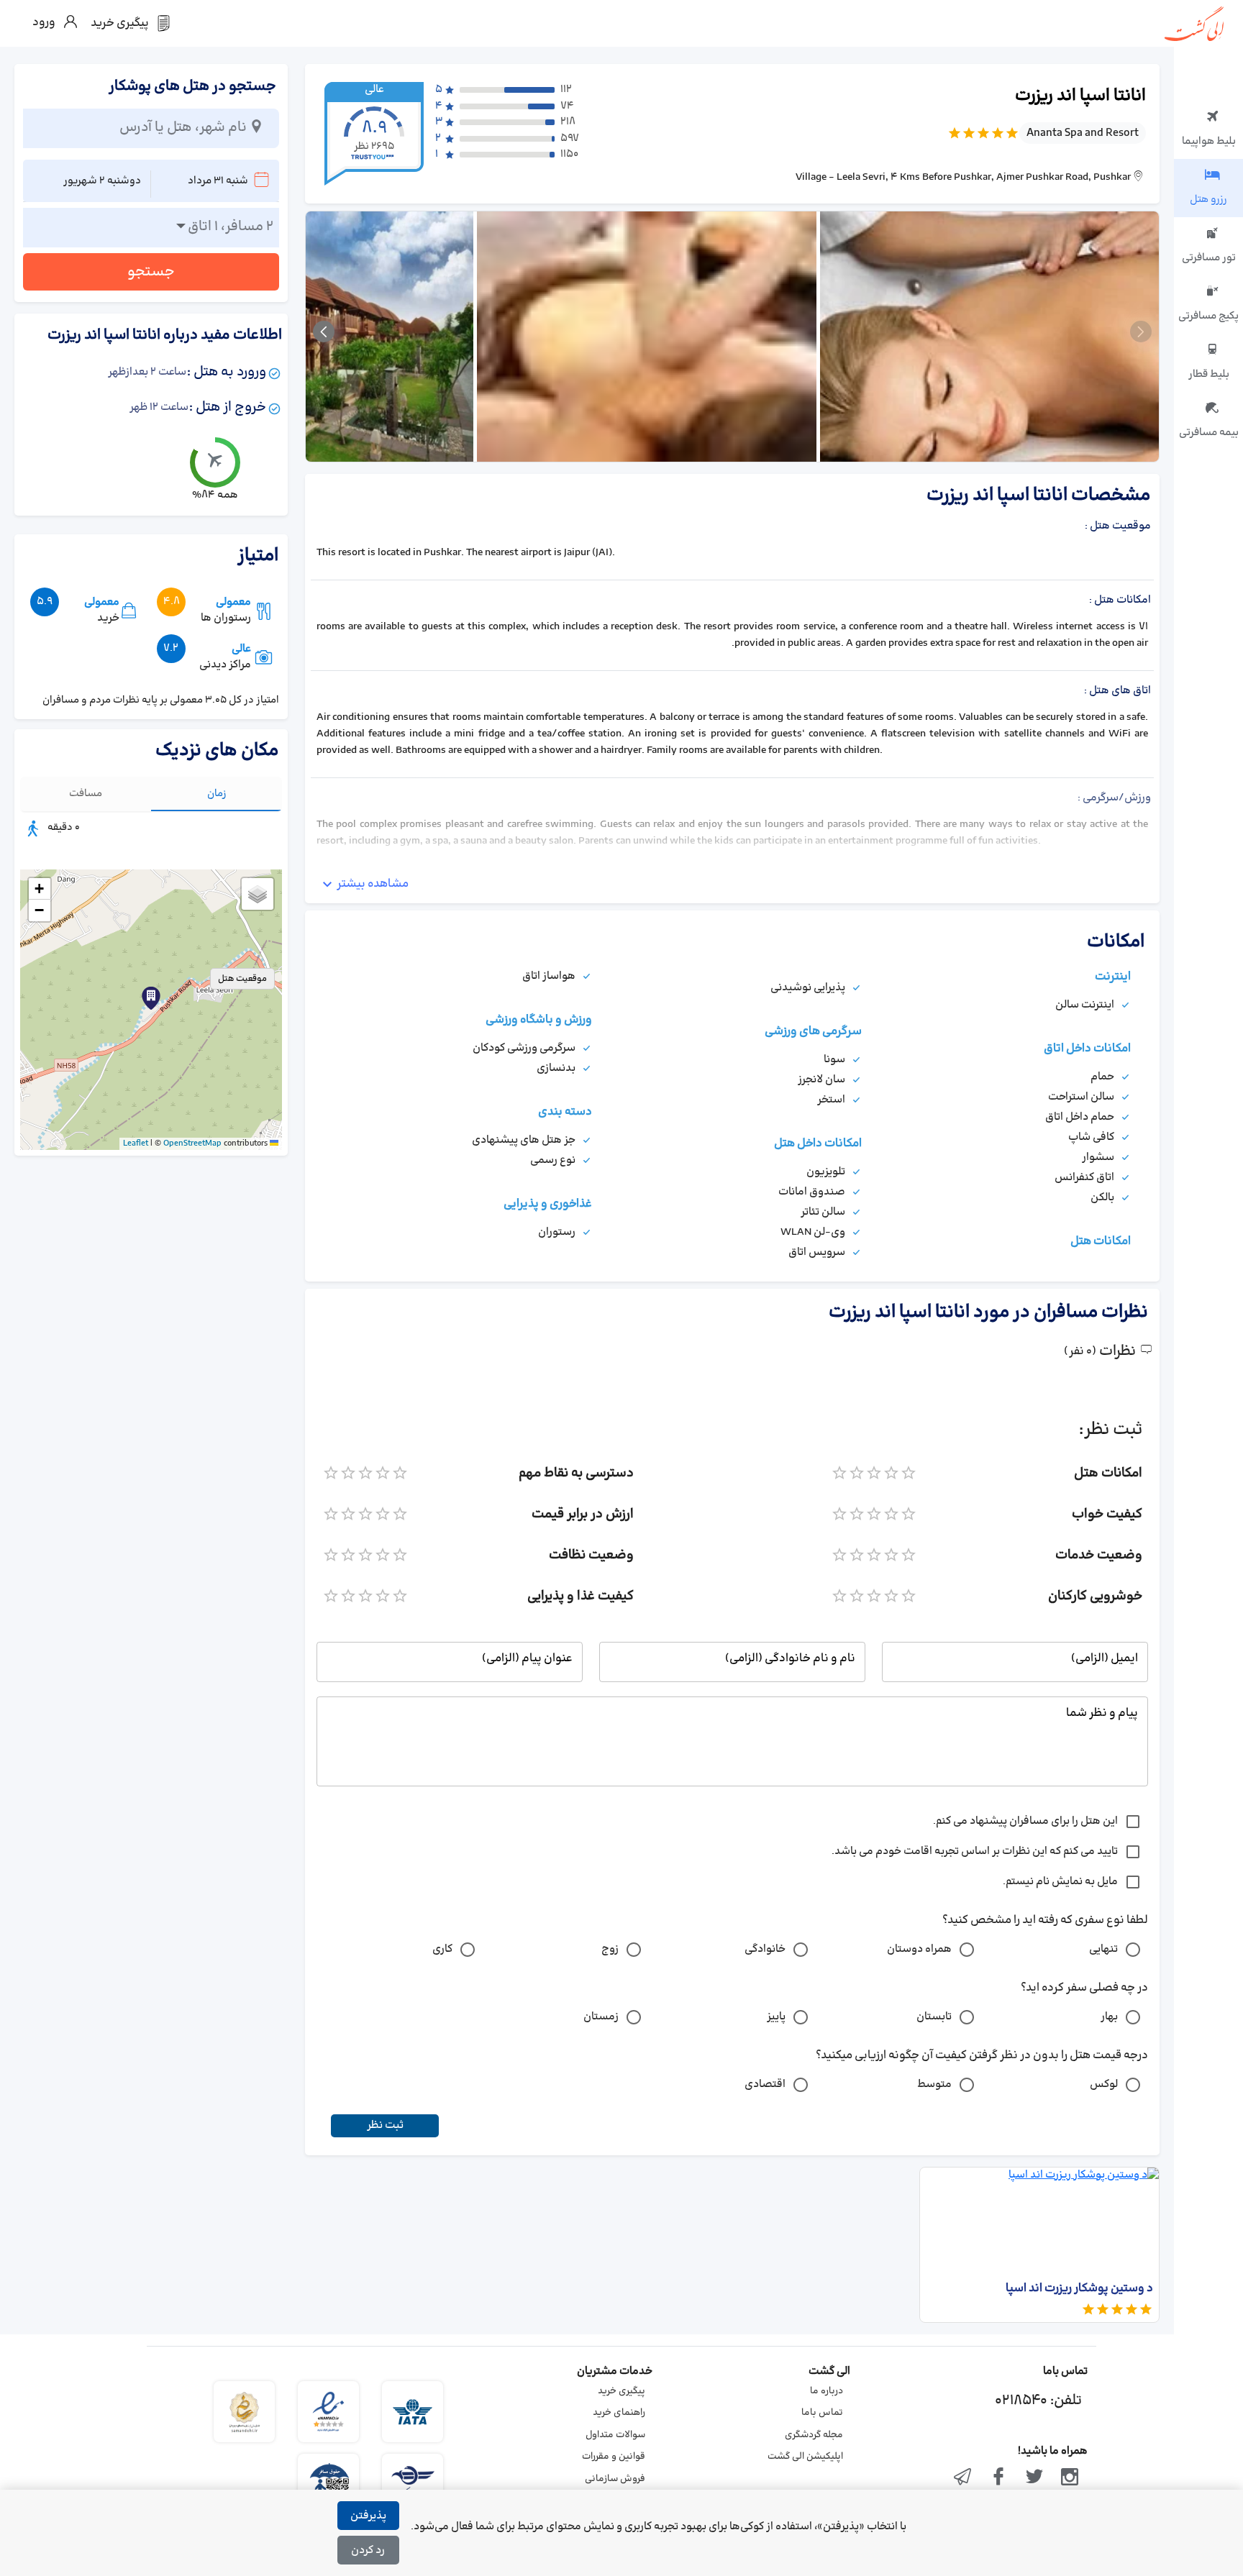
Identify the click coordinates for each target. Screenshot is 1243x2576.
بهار (1109, 2017)
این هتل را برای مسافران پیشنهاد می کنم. (1025, 1821)
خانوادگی (765, 1949)
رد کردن (368, 2550)
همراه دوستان (919, 1949)
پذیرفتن (368, 2516)
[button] (151, 998)
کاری (442, 1949)
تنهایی (1103, 1949)
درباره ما (827, 2391)
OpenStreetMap (192, 1143)
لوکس (1104, 2084)
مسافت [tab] (86, 794)
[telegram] (963, 2478)
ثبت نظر (385, 2125)
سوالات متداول (615, 2435)
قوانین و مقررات (614, 2457)
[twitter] (1034, 2478)
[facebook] (998, 2478)
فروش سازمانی (615, 2479)
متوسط (934, 2084)
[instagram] (1070, 2478)
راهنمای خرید (619, 2413)
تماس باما (822, 2413)
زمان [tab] (217, 794)
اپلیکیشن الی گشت (805, 2457)
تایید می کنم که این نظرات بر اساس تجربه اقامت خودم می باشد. (975, 1851)
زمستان (601, 2017)
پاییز (776, 2017)
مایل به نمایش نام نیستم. (1060, 1882)
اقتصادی (765, 2084)
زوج (610, 1949)
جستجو (151, 272)
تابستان (934, 2017)
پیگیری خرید (621, 2391)
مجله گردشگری (814, 2435)
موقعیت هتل (242, 979)
